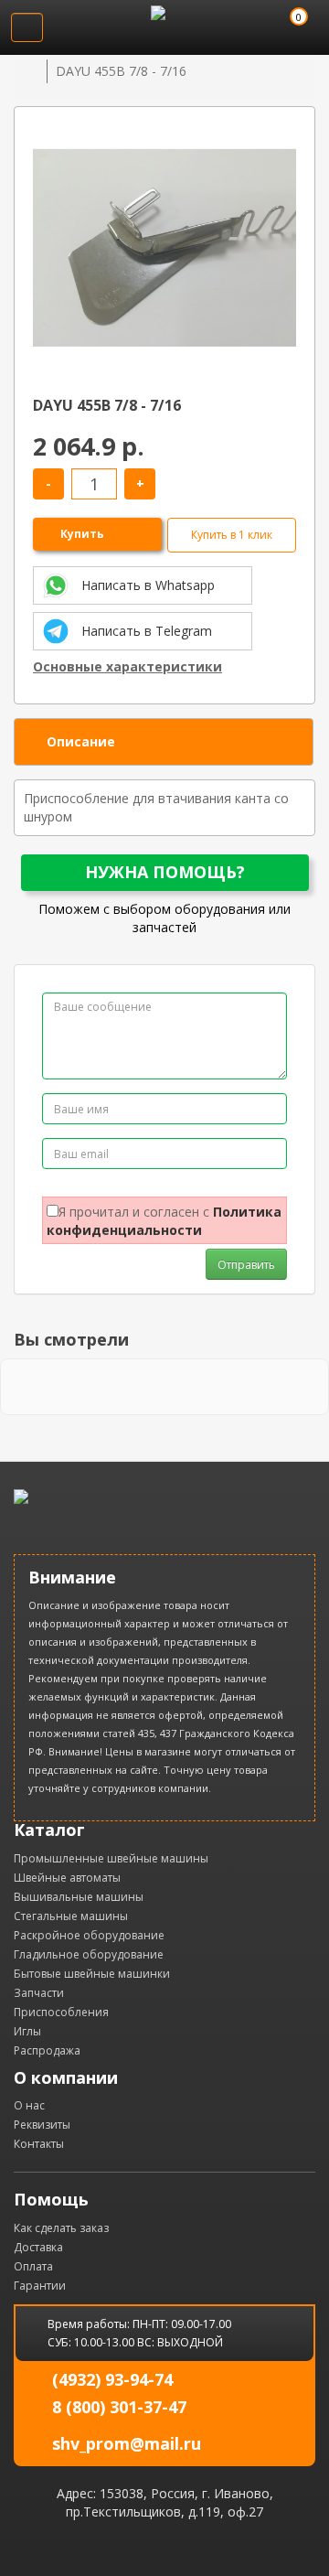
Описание (81, 741)
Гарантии (40, 2286)
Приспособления (61, 2012)
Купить (82, 534)
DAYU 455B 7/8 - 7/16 (121, 71)
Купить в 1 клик (232, 535)
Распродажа (47, 2050)
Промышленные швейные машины (111, 1858)
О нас (29, 2105)
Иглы (27, 2031)
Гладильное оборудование (89, 1954)
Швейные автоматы (67, 1878)
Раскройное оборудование (89, 1935)
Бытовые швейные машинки (92, 1974)
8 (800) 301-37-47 (119, 2407)
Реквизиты (42, 2125)
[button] (280, 133)
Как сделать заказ (61, 2228)
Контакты (39, 2144)
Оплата (33, 2266)
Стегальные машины (71, 1916)
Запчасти (39, 1993)
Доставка (38, 2247)
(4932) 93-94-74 (112, 2379)
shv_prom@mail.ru (127, 2443)
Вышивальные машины (79, 1897)
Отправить (246, 1265)
